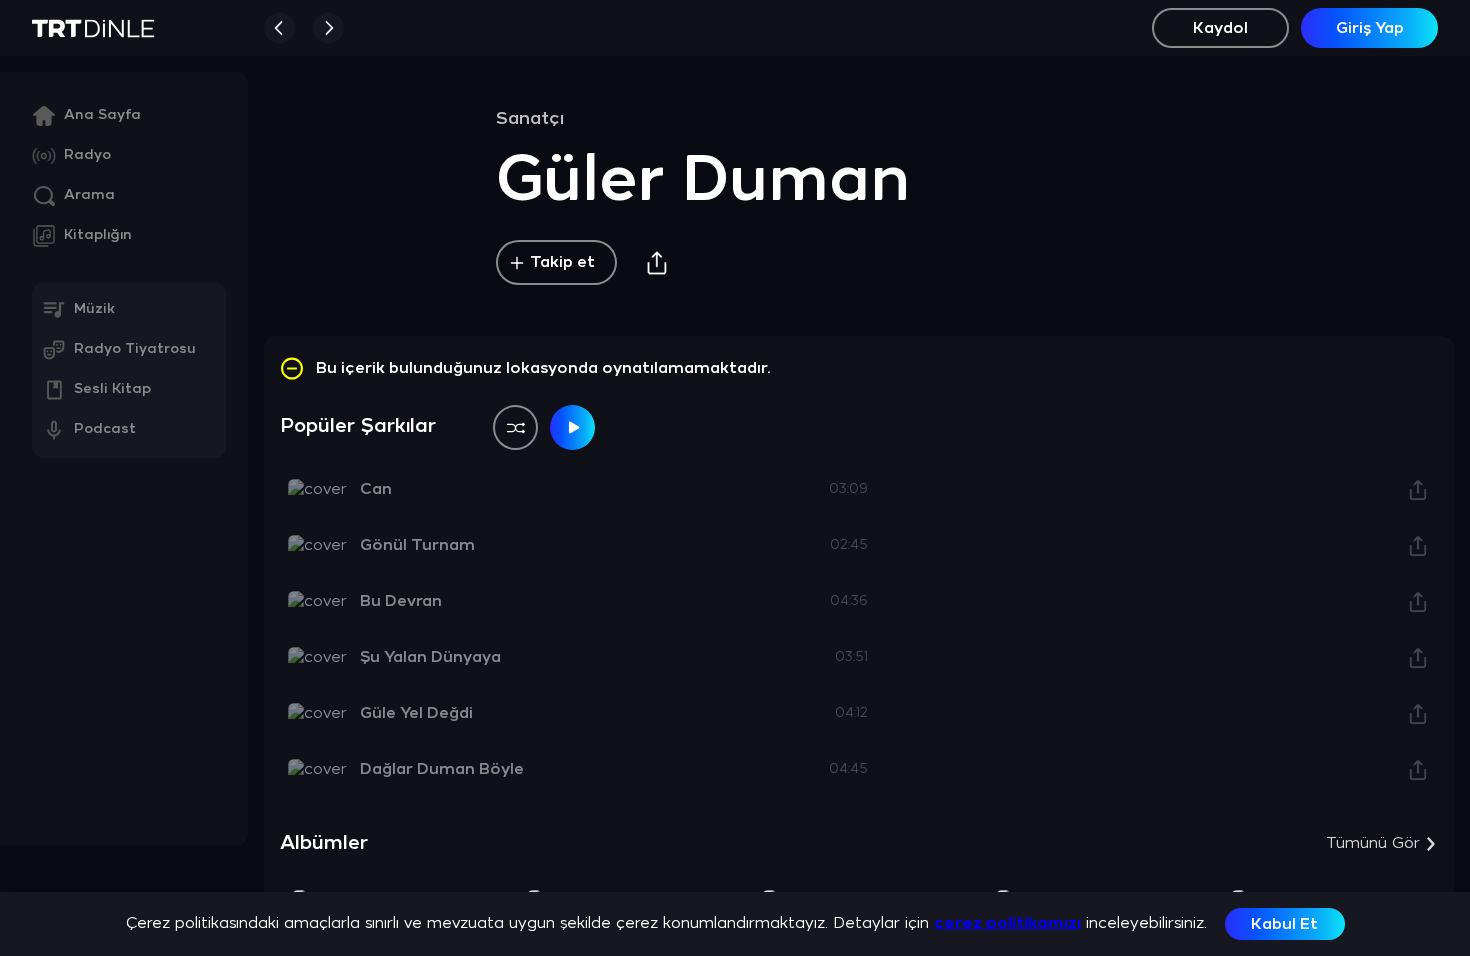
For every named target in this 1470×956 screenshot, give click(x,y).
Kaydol (1220, 28)
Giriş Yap (1370, 28)
